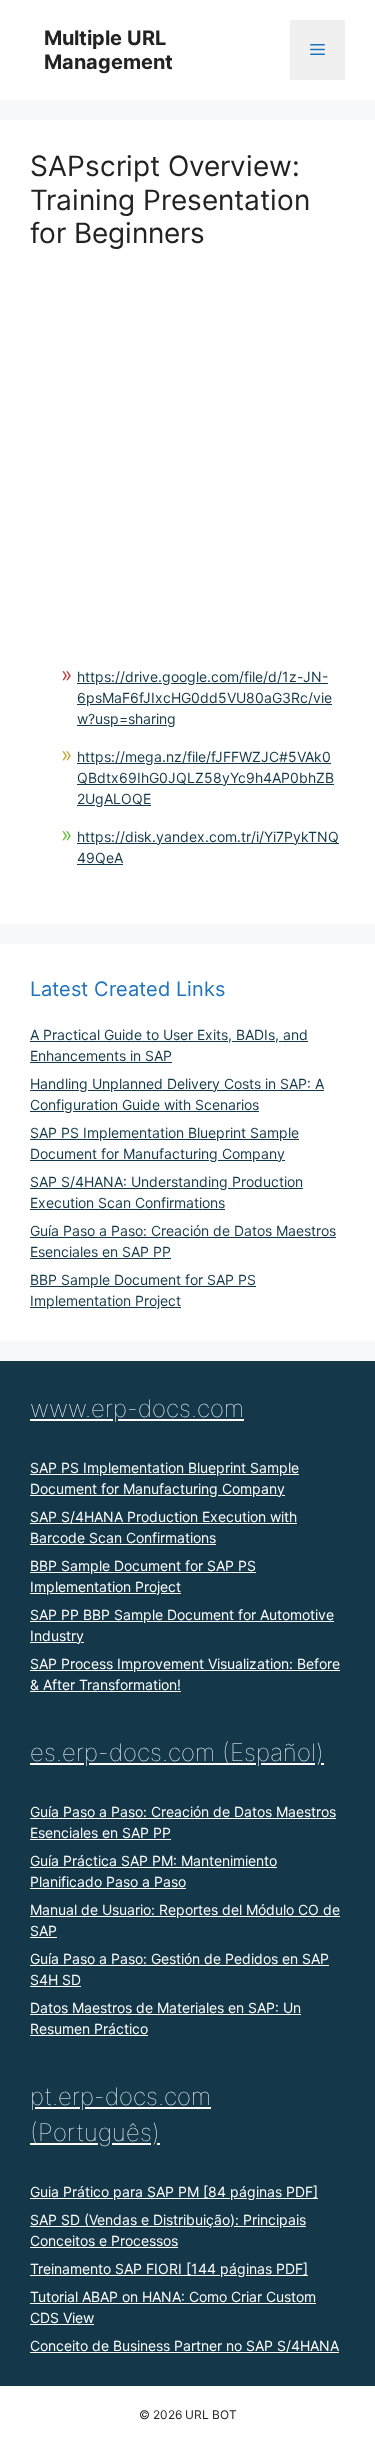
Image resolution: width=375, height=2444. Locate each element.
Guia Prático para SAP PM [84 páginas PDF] (174, 2191)
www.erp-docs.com (137, 1408)
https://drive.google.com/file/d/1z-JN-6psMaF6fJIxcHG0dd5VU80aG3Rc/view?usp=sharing (204, 697)
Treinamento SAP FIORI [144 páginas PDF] (169, 2268)
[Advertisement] (187, 438)
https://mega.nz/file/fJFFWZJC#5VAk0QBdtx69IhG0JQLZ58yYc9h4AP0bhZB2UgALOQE (205, 777)
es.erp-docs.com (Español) (177, 1752)
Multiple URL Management (108, 50)
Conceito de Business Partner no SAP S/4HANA (184, 2345)
